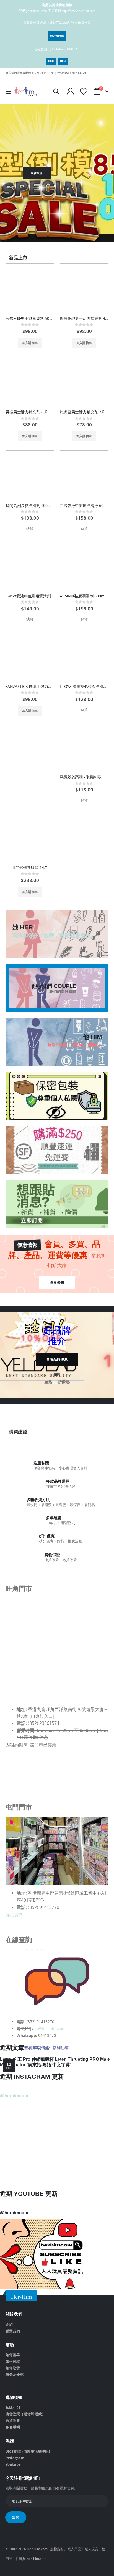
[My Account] (71, 91)
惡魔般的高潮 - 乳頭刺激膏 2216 (84, 777)
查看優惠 (57, 1282)
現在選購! (37, 173)
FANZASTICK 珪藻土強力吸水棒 (30, 687)
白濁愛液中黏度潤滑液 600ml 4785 (84, 506)
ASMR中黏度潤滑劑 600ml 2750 (84, 596)
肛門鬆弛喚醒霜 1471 (30, 868)
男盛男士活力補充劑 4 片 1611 (30, 412)
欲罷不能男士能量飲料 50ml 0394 (30, 319)
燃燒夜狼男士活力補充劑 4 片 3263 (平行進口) (84, 319)
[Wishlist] (84, 91)
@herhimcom (14, 2096)
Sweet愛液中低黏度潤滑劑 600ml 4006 (30, 596)
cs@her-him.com (50, 2029)
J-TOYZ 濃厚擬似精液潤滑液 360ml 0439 (84, 687)
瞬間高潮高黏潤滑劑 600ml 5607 (30, 506)
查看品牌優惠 (57, 1359)
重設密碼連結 (57, 36)
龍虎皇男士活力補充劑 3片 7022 (84, 412)
